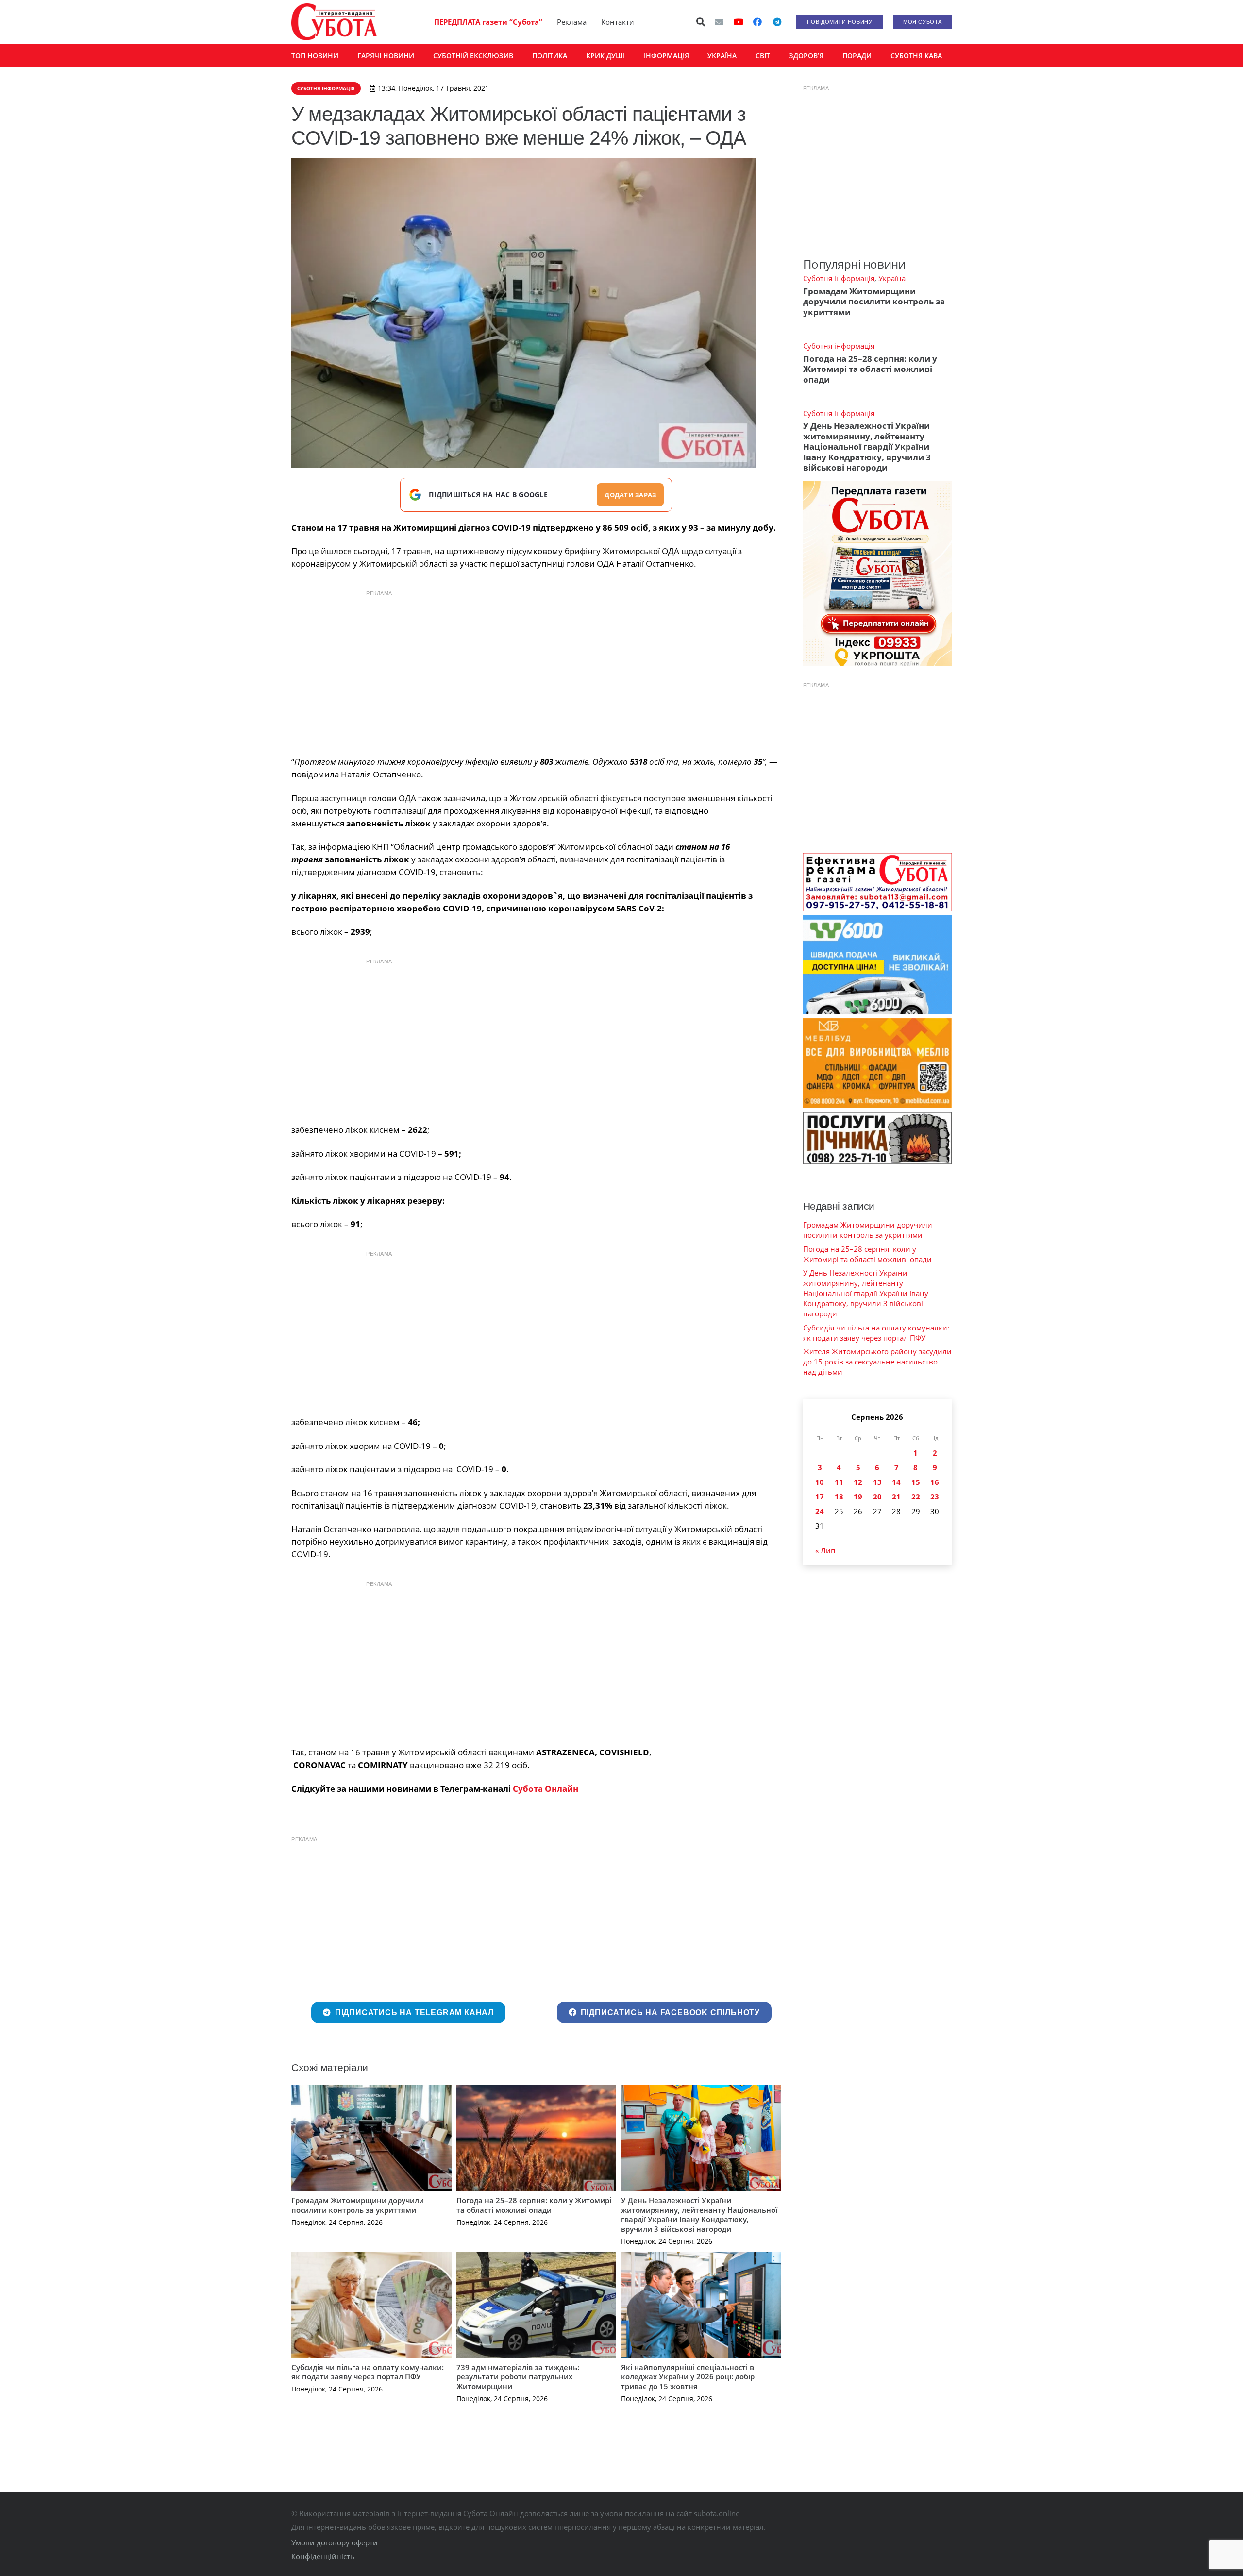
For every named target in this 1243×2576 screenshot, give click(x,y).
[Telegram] (777, 22)
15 (916, 1482)
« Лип (825, 1550)
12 (858, 1482)
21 (896, 1497)
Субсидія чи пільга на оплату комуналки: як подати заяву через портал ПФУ (368, 2372)
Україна (892, 278)
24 (820, 1511)
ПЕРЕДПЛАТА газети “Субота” (488, 22)
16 (935, 1482)
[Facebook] (757, 22)
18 (839, 1497)
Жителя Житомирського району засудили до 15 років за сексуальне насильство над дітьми (877, 1362)
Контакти (618, 22)
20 (877, 1497)
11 (839, 1482)
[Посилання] (334, 22)
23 (935, 1497)
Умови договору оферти (335, 2542)
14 (896, 1482)
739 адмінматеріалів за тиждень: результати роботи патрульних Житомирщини (518, 2377)
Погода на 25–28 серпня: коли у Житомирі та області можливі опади (534, 2205)
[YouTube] (739, 22)
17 (820, 1497)
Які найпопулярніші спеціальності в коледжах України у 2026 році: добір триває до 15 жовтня (688, 2377)
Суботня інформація (839, 278)
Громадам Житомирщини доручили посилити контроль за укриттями (358, 2205)
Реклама (572, 22)
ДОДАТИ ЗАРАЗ (630, 495)
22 (916, 1497)
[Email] (719, 22)
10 (820, 1482)
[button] (701, 22)
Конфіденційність (323, 2556)
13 (877, 1482)
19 (858, 1497)
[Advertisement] (536, 671)
